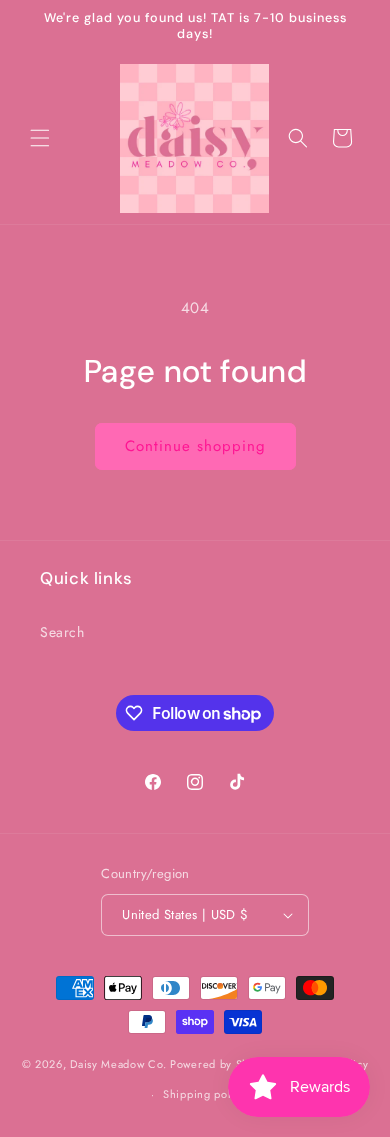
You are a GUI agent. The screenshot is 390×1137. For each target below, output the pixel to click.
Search (62, 632)
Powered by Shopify (223, 1063)
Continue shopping (195, 446)
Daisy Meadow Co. (120, 1063)
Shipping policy (205, 1094)
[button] (40, 138)
